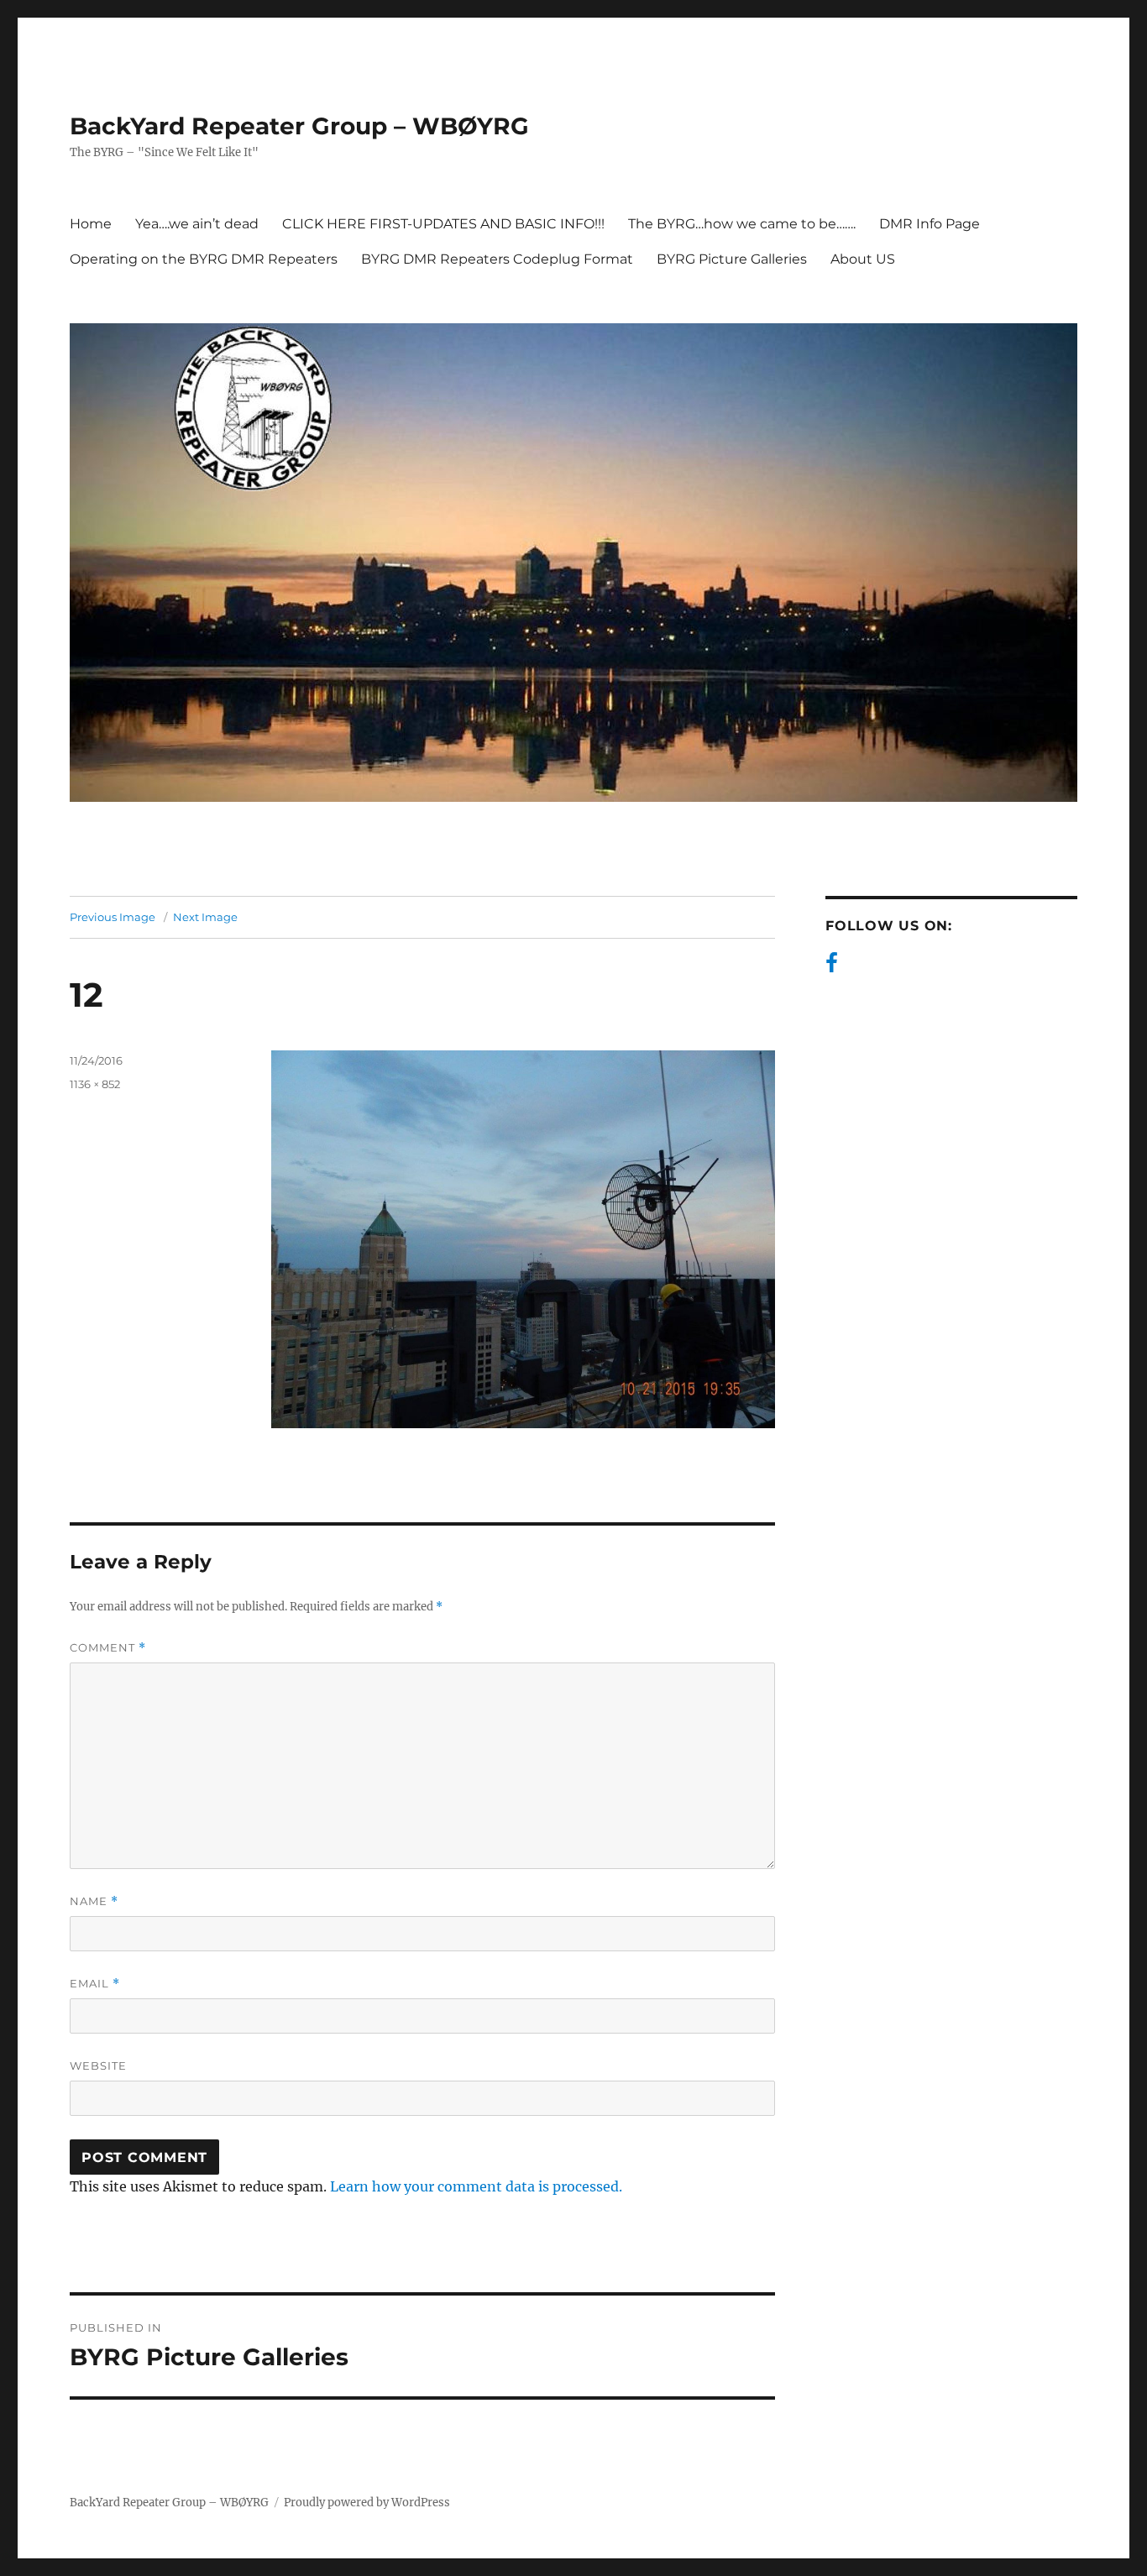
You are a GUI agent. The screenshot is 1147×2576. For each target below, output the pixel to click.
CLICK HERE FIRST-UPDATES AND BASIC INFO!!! (443, 224)
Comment (108, 1648)
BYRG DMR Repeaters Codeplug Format (497, 259)
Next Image (205, 917)
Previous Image (113, 917)
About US (863, 259)
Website (98, 2066)
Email (95, 1984)
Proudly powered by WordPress (367, 2503)
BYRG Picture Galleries (732, 259)
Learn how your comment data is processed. (476, 2186)
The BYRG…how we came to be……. (742, 224)
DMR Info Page (930, 224)
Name (94, 1901)
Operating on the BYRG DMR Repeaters (204, 259)
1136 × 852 (95, 1084)
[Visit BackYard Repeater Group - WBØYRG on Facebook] (832, 967)
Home (91, 224)
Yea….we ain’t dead (197, 224)
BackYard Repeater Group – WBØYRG (299, 126)
